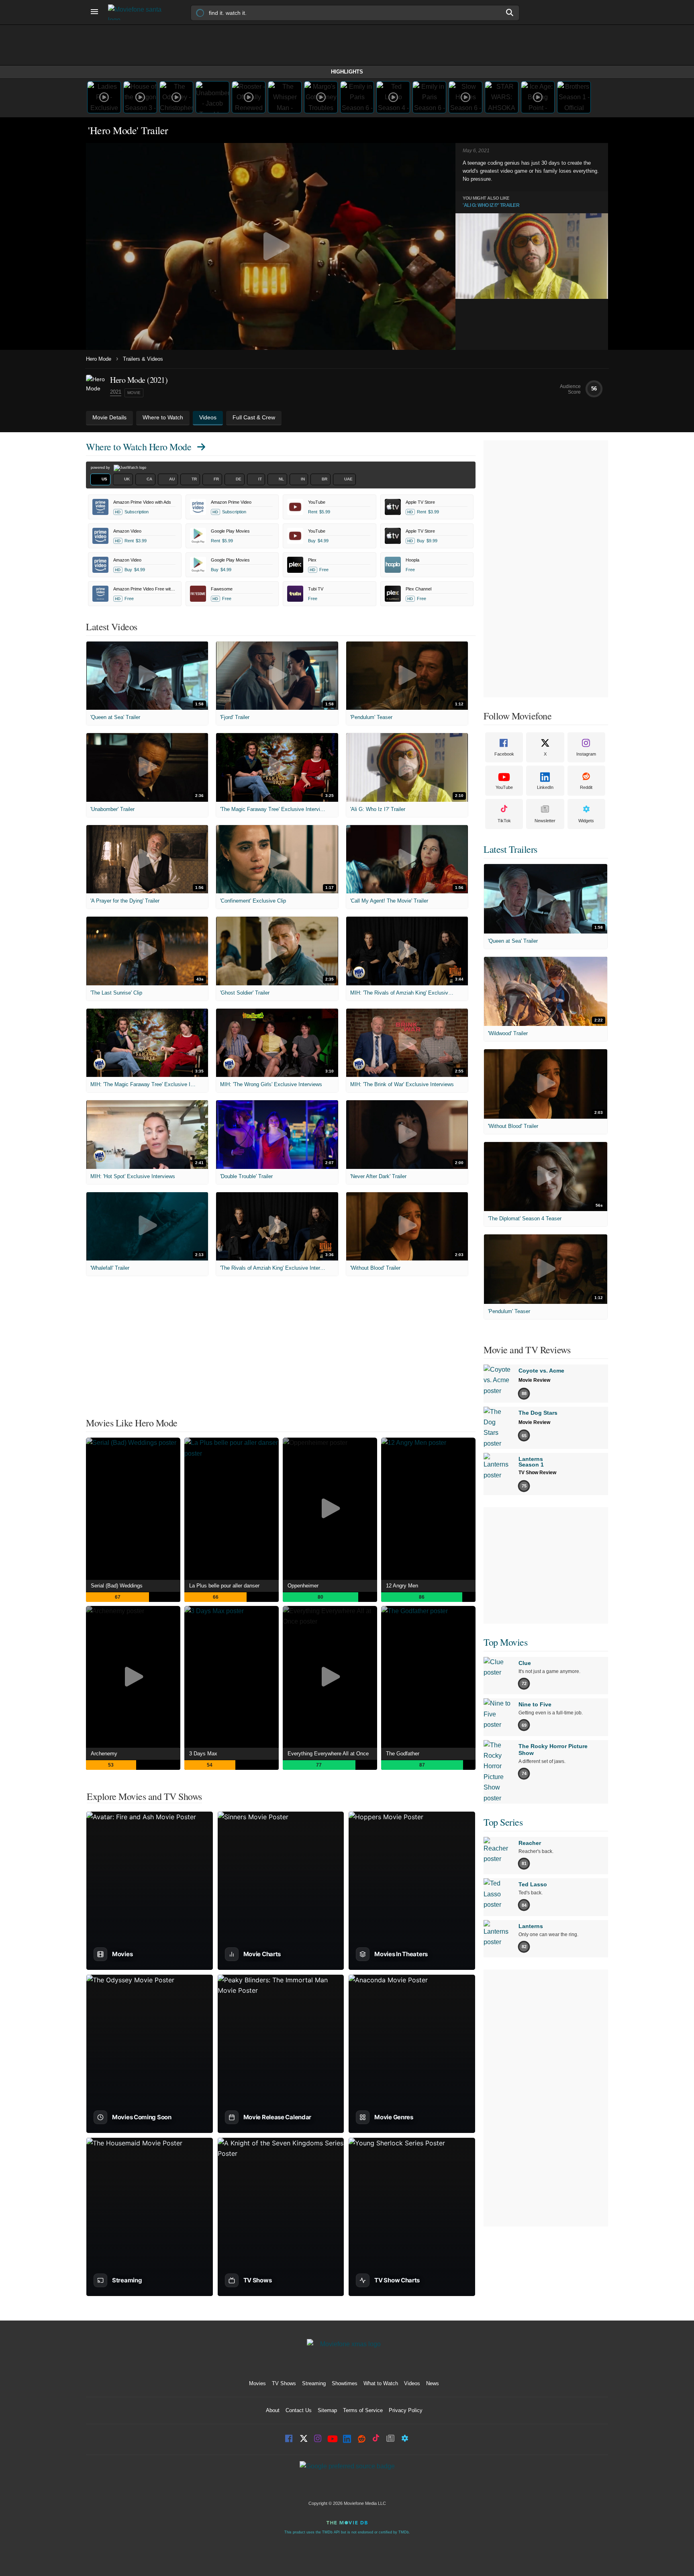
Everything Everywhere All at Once (328, 1754)
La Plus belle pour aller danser (224, 1586)
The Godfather (403, 1754)
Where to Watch (139, 447)
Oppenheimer (303, 1586)
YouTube (504, 787)
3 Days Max (203, 1754)
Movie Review (534, 1380)
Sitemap (327, 2410)
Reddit (586, 787)
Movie (134, 393)
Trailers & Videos (143, 359)
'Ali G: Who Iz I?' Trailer (491, 205)
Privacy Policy (406, 2410)
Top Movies (505, 1642)
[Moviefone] (138, 12)
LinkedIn (545, 787)
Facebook (504, 754)
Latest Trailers (510, 849)
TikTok (504, 821)
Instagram (586, 754)
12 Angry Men (402, 1586)
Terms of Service (363, 2410)
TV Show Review (537, 1473)
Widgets (586, 821)
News (433, 2383)
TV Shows (284, 2383)
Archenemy (104, 1754)
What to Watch (381, 2383)
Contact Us (299, 2410)
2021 (116, 392)
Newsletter (545, 821)
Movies (257, 2383)
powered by (101, 468)
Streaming (314, 2383)
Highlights (347, 72)
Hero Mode (99, 359)
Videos (412, 2383)
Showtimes (345, 2383)
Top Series (503, 1822)
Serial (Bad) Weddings (117, 1586)
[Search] (510, 12)
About (273, 2410)
